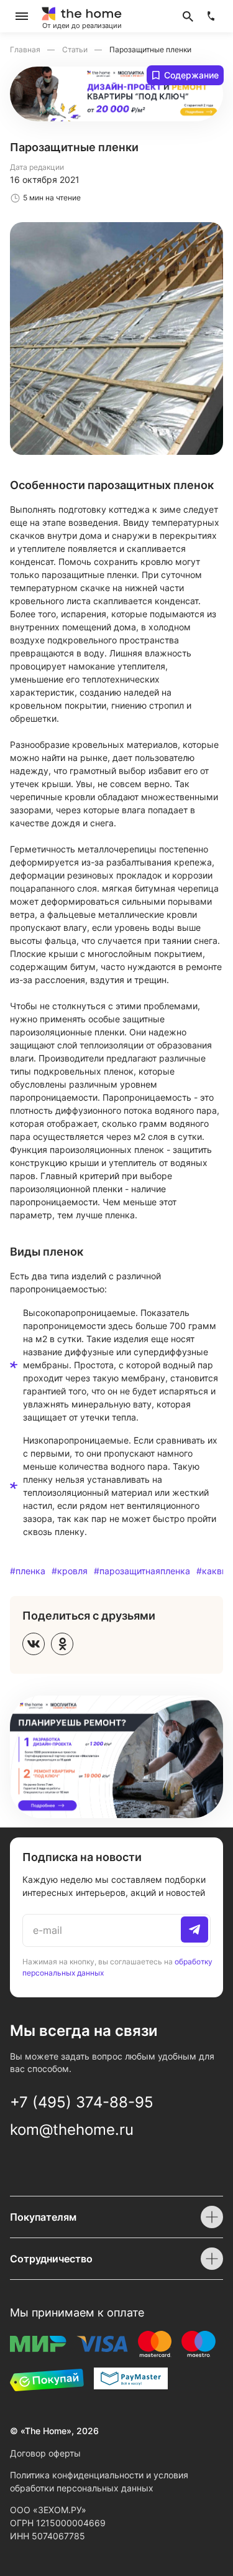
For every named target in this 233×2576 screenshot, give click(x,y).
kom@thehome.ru (72, 2130)
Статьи (76, 49)
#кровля (70, 1571)
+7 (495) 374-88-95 (82, 2102)
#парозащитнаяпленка (142, 1571)
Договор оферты (45, 2453)
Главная (26, 49)
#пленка (28, 1571)
